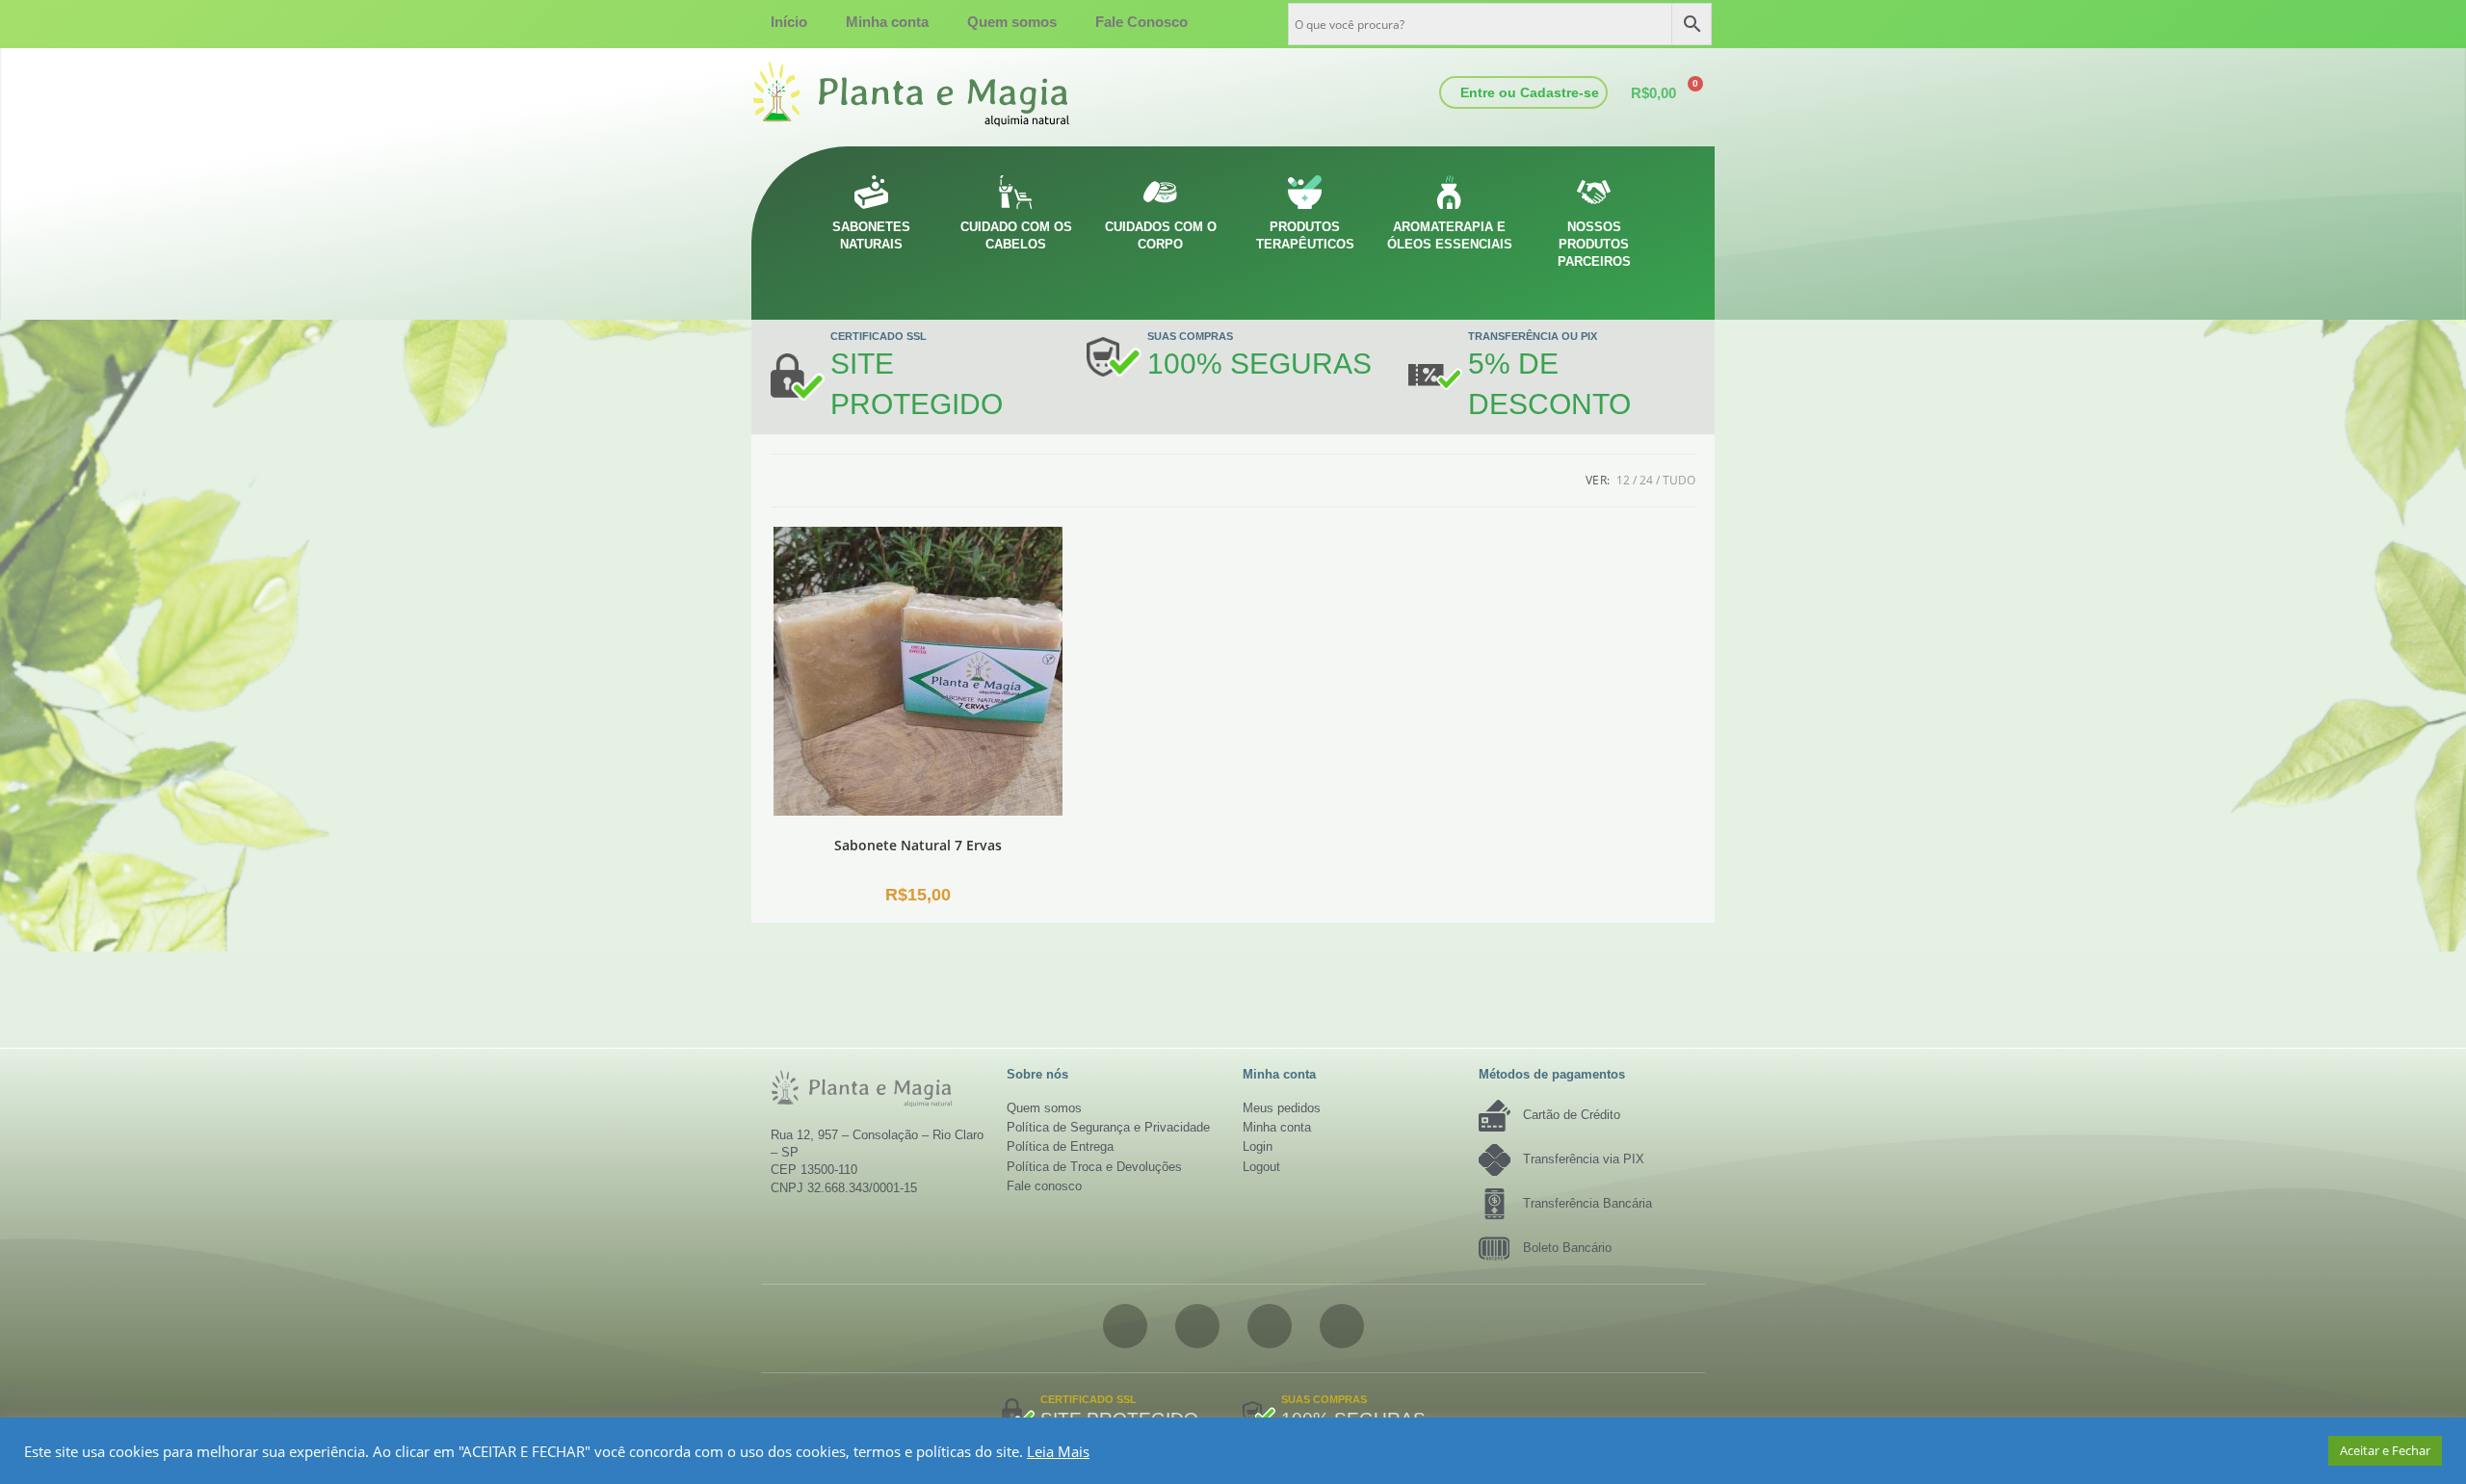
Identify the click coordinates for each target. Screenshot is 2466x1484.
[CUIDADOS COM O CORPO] (1160, 192)
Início (789, 22)
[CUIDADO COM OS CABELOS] (1016, 192)
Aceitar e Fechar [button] (2385, 1450)
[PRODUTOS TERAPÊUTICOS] (1305, 192)
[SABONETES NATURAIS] (871, 192)
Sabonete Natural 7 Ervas (918, 845)
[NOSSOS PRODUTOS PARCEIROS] (1594, 192)
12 (1623, 480)
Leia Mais (1058, 1451)
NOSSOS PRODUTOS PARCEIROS (1594, 244)
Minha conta (887, 22)
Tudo (1679, 480)
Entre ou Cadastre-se (1530, 92)
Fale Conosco (1141, 22)
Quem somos (1012, 22)
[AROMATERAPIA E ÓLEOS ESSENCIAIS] (1449, 192)
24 (1646, 480)
